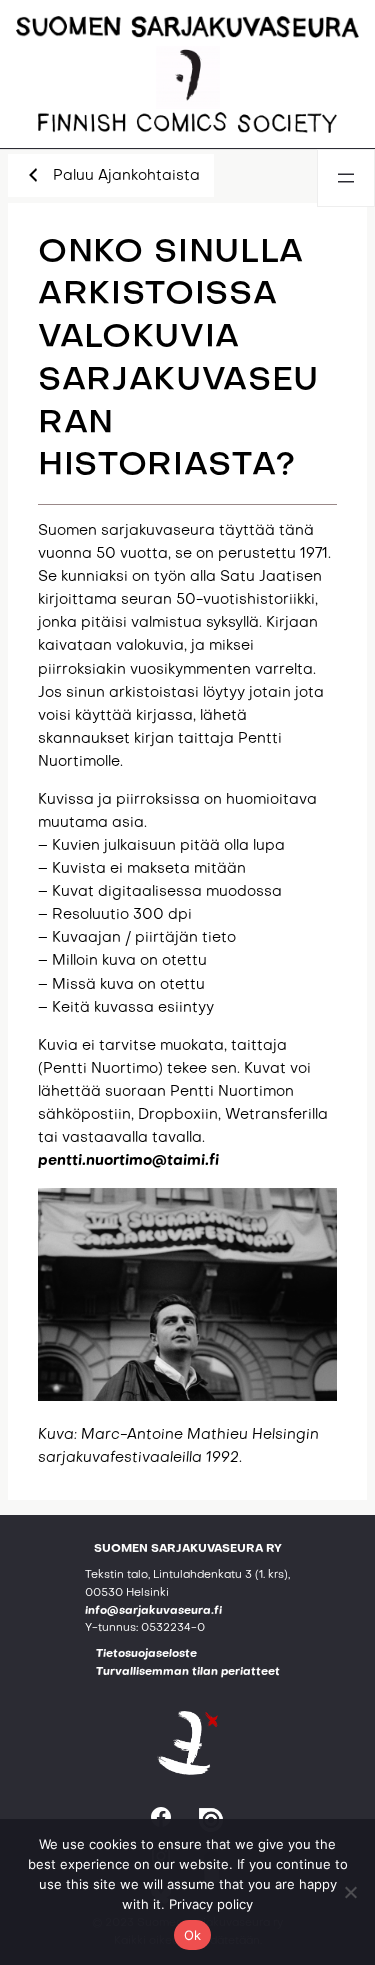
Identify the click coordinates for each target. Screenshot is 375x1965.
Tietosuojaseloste (146, 1654)
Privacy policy (211, 1904)
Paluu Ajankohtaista (126, 176)
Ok (193, 1935)
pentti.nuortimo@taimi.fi (128, 1161)
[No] (350, 1892)
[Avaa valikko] (346, 178)
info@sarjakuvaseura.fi (153, 1611)
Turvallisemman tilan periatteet (188, 1672)
